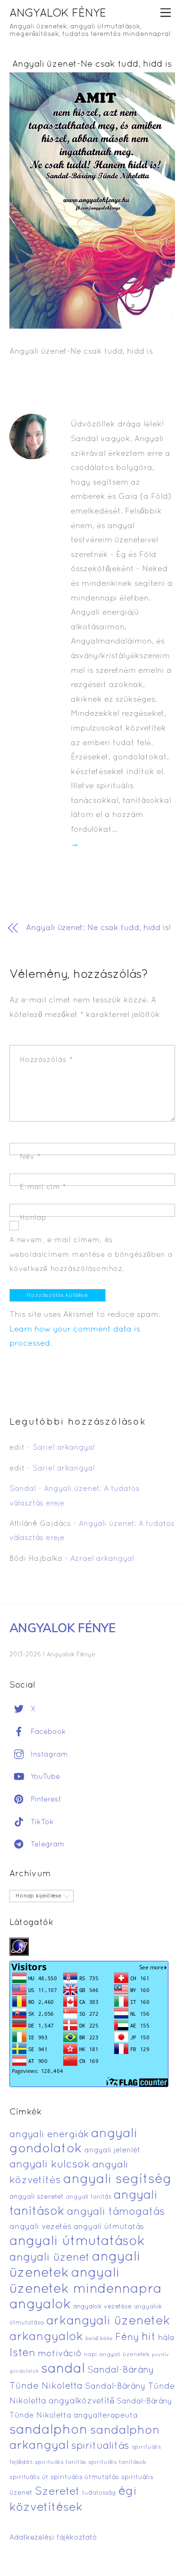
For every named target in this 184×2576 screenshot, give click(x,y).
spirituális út (29, 2478)
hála (166, 2338)
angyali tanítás (89, 2197)
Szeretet (57, 2492)
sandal (63, 2369)
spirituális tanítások (117, 2463)
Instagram (48, 1755)
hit (149, 2337)
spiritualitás (100, 2446)
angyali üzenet (50, 2258)
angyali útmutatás (109, 2227)
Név (30, 1157)
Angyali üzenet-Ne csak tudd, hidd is (92, 65)
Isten (22, 2353)
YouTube (44, 1777)
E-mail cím (43, 1187)
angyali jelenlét (112, 2150)
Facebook (47, 1732)
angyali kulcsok (50, 2165)
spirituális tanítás (60, 2463)
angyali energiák (49, 2135)
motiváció (60, 2354)
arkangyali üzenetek (108, 2321)
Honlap (33, 1218)
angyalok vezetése (102, 2307)
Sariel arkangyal (64, 1448)
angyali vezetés (40, 2227)
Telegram (46, 1845)
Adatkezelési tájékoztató (53, 2538)
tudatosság (99, 2493)
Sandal (23, 1489)
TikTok (41, 1822)
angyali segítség (117, 2180)
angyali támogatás (116, 2212)
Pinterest (45, 1800)
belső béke (99, 2339)
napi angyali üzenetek (117, 2355)
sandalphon (49, 2430)
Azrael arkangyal (102, 1559)
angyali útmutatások (77, 2242)
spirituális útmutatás (85, 2477)
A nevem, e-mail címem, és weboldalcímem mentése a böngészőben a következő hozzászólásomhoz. (91, 1255)
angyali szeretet (37, 2197)
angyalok (40, 2305)
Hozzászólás (46, 1060)
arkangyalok (46, 2337)
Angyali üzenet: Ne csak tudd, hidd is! (98, 928)
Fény (127, 2337)
